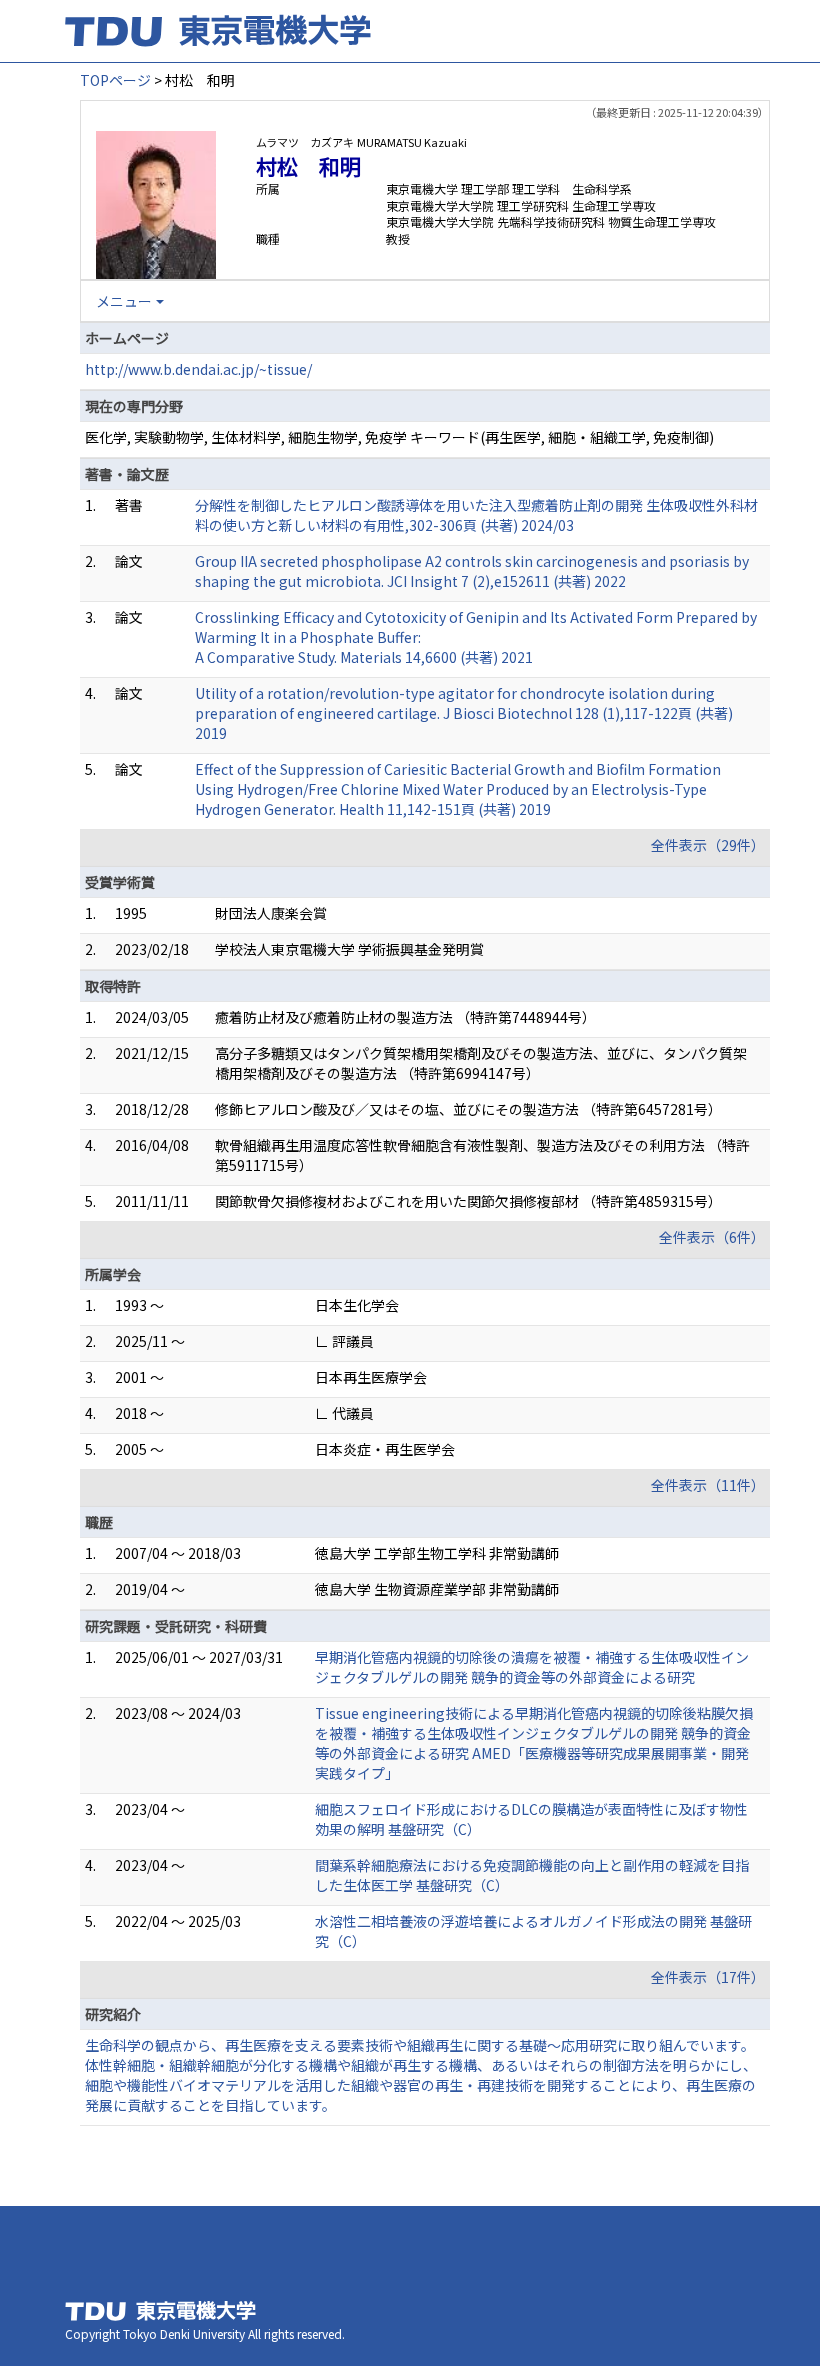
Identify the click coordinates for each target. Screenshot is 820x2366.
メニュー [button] (124, 301)
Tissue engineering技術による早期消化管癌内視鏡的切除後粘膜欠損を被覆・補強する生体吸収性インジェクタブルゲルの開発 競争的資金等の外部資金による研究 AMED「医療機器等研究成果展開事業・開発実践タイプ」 (534, 1743)
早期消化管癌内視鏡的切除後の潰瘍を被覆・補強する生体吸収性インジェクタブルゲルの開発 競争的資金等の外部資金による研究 (532, 1667)
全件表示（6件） (712, 1237)
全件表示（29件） (708, 845)
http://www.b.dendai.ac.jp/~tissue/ (198, 369)
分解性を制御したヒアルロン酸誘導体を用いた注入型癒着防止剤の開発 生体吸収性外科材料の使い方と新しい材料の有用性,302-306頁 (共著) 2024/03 (476, 515)
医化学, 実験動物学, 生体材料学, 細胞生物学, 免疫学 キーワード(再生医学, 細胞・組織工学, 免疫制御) (399, 437)
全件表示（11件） (708, 1485)
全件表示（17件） (708, 1977)
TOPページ (115, 80)
